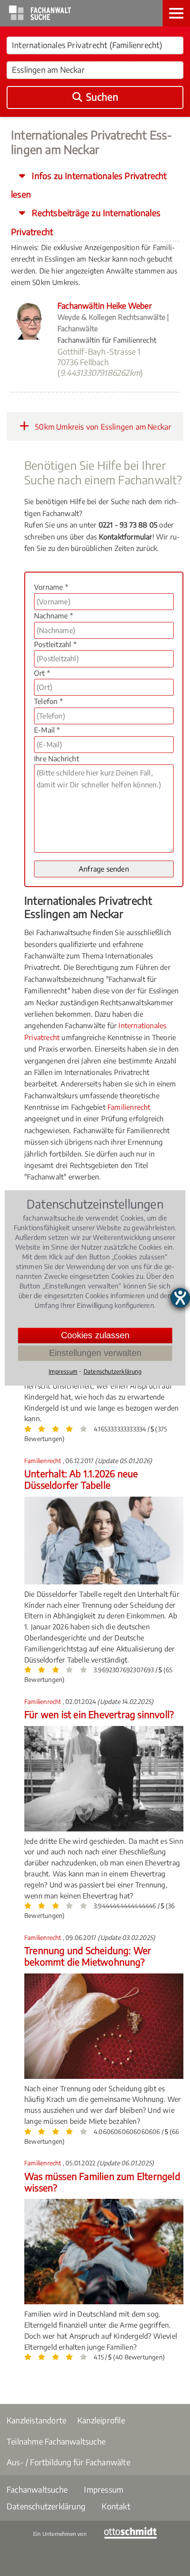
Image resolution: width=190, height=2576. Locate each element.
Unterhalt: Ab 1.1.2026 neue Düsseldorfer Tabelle (81, 1479)
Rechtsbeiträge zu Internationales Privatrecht (86, 222)
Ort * (42, 673)
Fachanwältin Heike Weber (105, 305)
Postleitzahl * (55, 644)
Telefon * (48, 701)
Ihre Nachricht (57, 759)
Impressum (104, 2489)
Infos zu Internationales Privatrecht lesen (89, 185)
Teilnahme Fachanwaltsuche (56, 2441)
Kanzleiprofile (101, 2420)
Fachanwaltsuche (37, 2489)
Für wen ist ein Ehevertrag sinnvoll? (99, 1714)
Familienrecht (129, 1107)
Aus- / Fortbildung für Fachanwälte (68, 2462)
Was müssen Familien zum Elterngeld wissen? (102, 2182)
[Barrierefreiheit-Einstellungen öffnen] (180, 1298)
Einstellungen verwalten (95, 1353)
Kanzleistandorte (36, 2420)
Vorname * (51, 587)
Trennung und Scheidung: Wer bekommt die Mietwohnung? (88, 1956)
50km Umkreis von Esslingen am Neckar (102, 427)
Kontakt (116, 2506)
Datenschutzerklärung (46, 2506)
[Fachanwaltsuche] (40, 18)
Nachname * (53, 616)
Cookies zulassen (95, 1335)
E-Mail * (47, 730)
